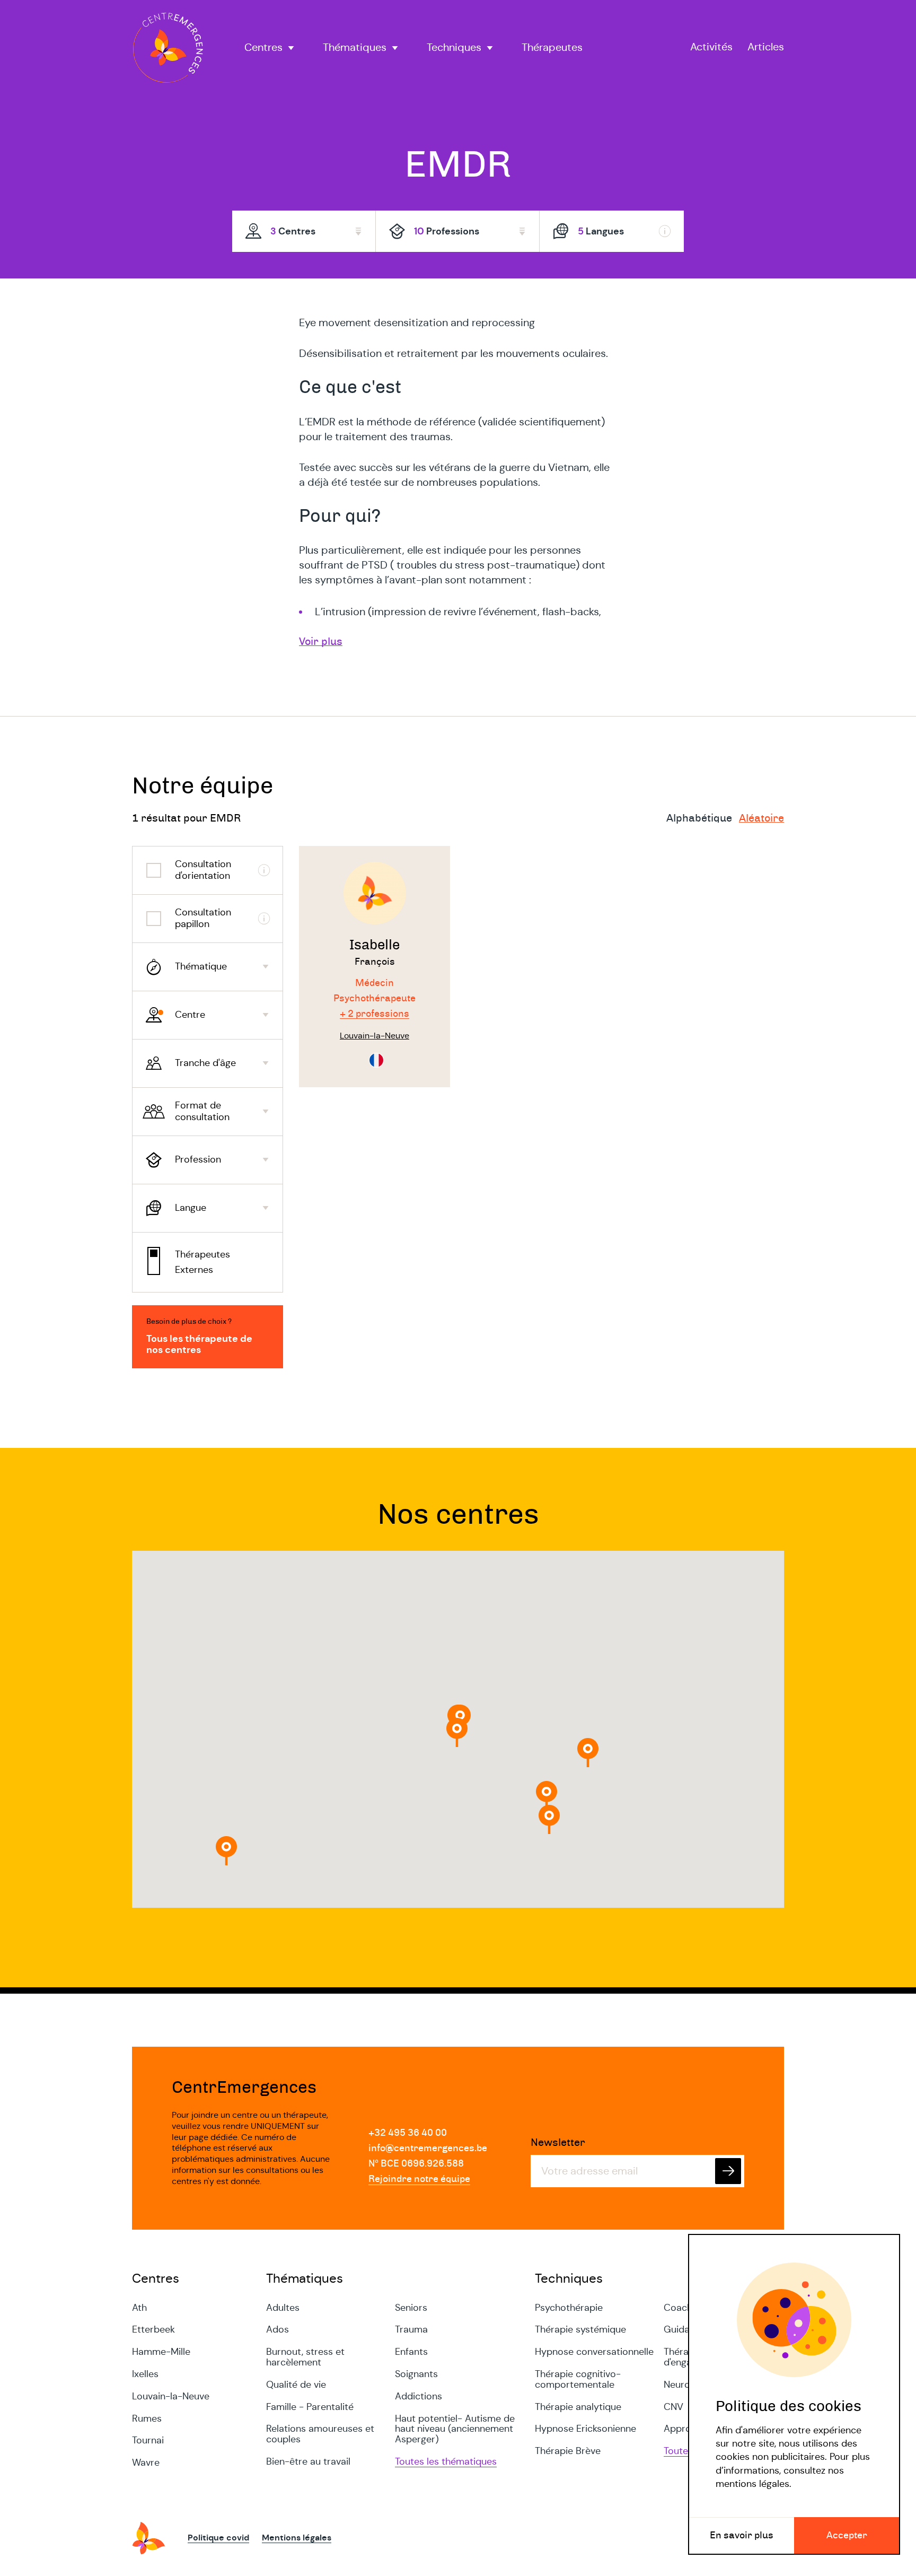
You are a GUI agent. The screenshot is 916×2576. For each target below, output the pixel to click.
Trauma (411, 2329)
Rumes (147, 2418)
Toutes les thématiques (446, 2461)
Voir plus (321, 642)
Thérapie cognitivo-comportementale (578, 2379)
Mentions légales (297, 2538)
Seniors (411, 2308)
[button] (588, 1753)
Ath (139, 2308)
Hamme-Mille (161, 2352)
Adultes (283, 2308)
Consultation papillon (203, 918)
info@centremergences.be (428, 2149)
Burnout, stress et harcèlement (305, 2357)
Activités (711, 47)
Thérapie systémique (580, 2329)
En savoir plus (742, 2536)
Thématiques (355, 48)
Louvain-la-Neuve (171, 2396)
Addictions (419, 2396)
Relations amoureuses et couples (320, 2434)
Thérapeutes (552, 48)
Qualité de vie (296, 2385)
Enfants (411, 2352)
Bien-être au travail (308, 2461)
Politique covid (218, 2538)
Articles (766, 47)
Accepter (847, 2536)
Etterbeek (153, 2329)
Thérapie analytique (578, 2407)
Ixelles (145, 2374)
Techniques (454, 48)
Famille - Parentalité (310, 2407)
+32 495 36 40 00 (408, 2133)
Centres (263, 48)
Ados (278, 2329)
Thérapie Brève (568, 2451)
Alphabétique (699, 818)
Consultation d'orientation (203, 870)
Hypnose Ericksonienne (585, 2429)
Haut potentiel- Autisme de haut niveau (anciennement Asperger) (455, 2429)
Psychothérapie (569, 2308)
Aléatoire (761, 818)
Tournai (148, 2440)
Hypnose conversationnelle (594, 2352)
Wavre (146, 2463)
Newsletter (558, 2143)
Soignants (416, 2374)
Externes (194, 1270)
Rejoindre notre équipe (419, 2179)
